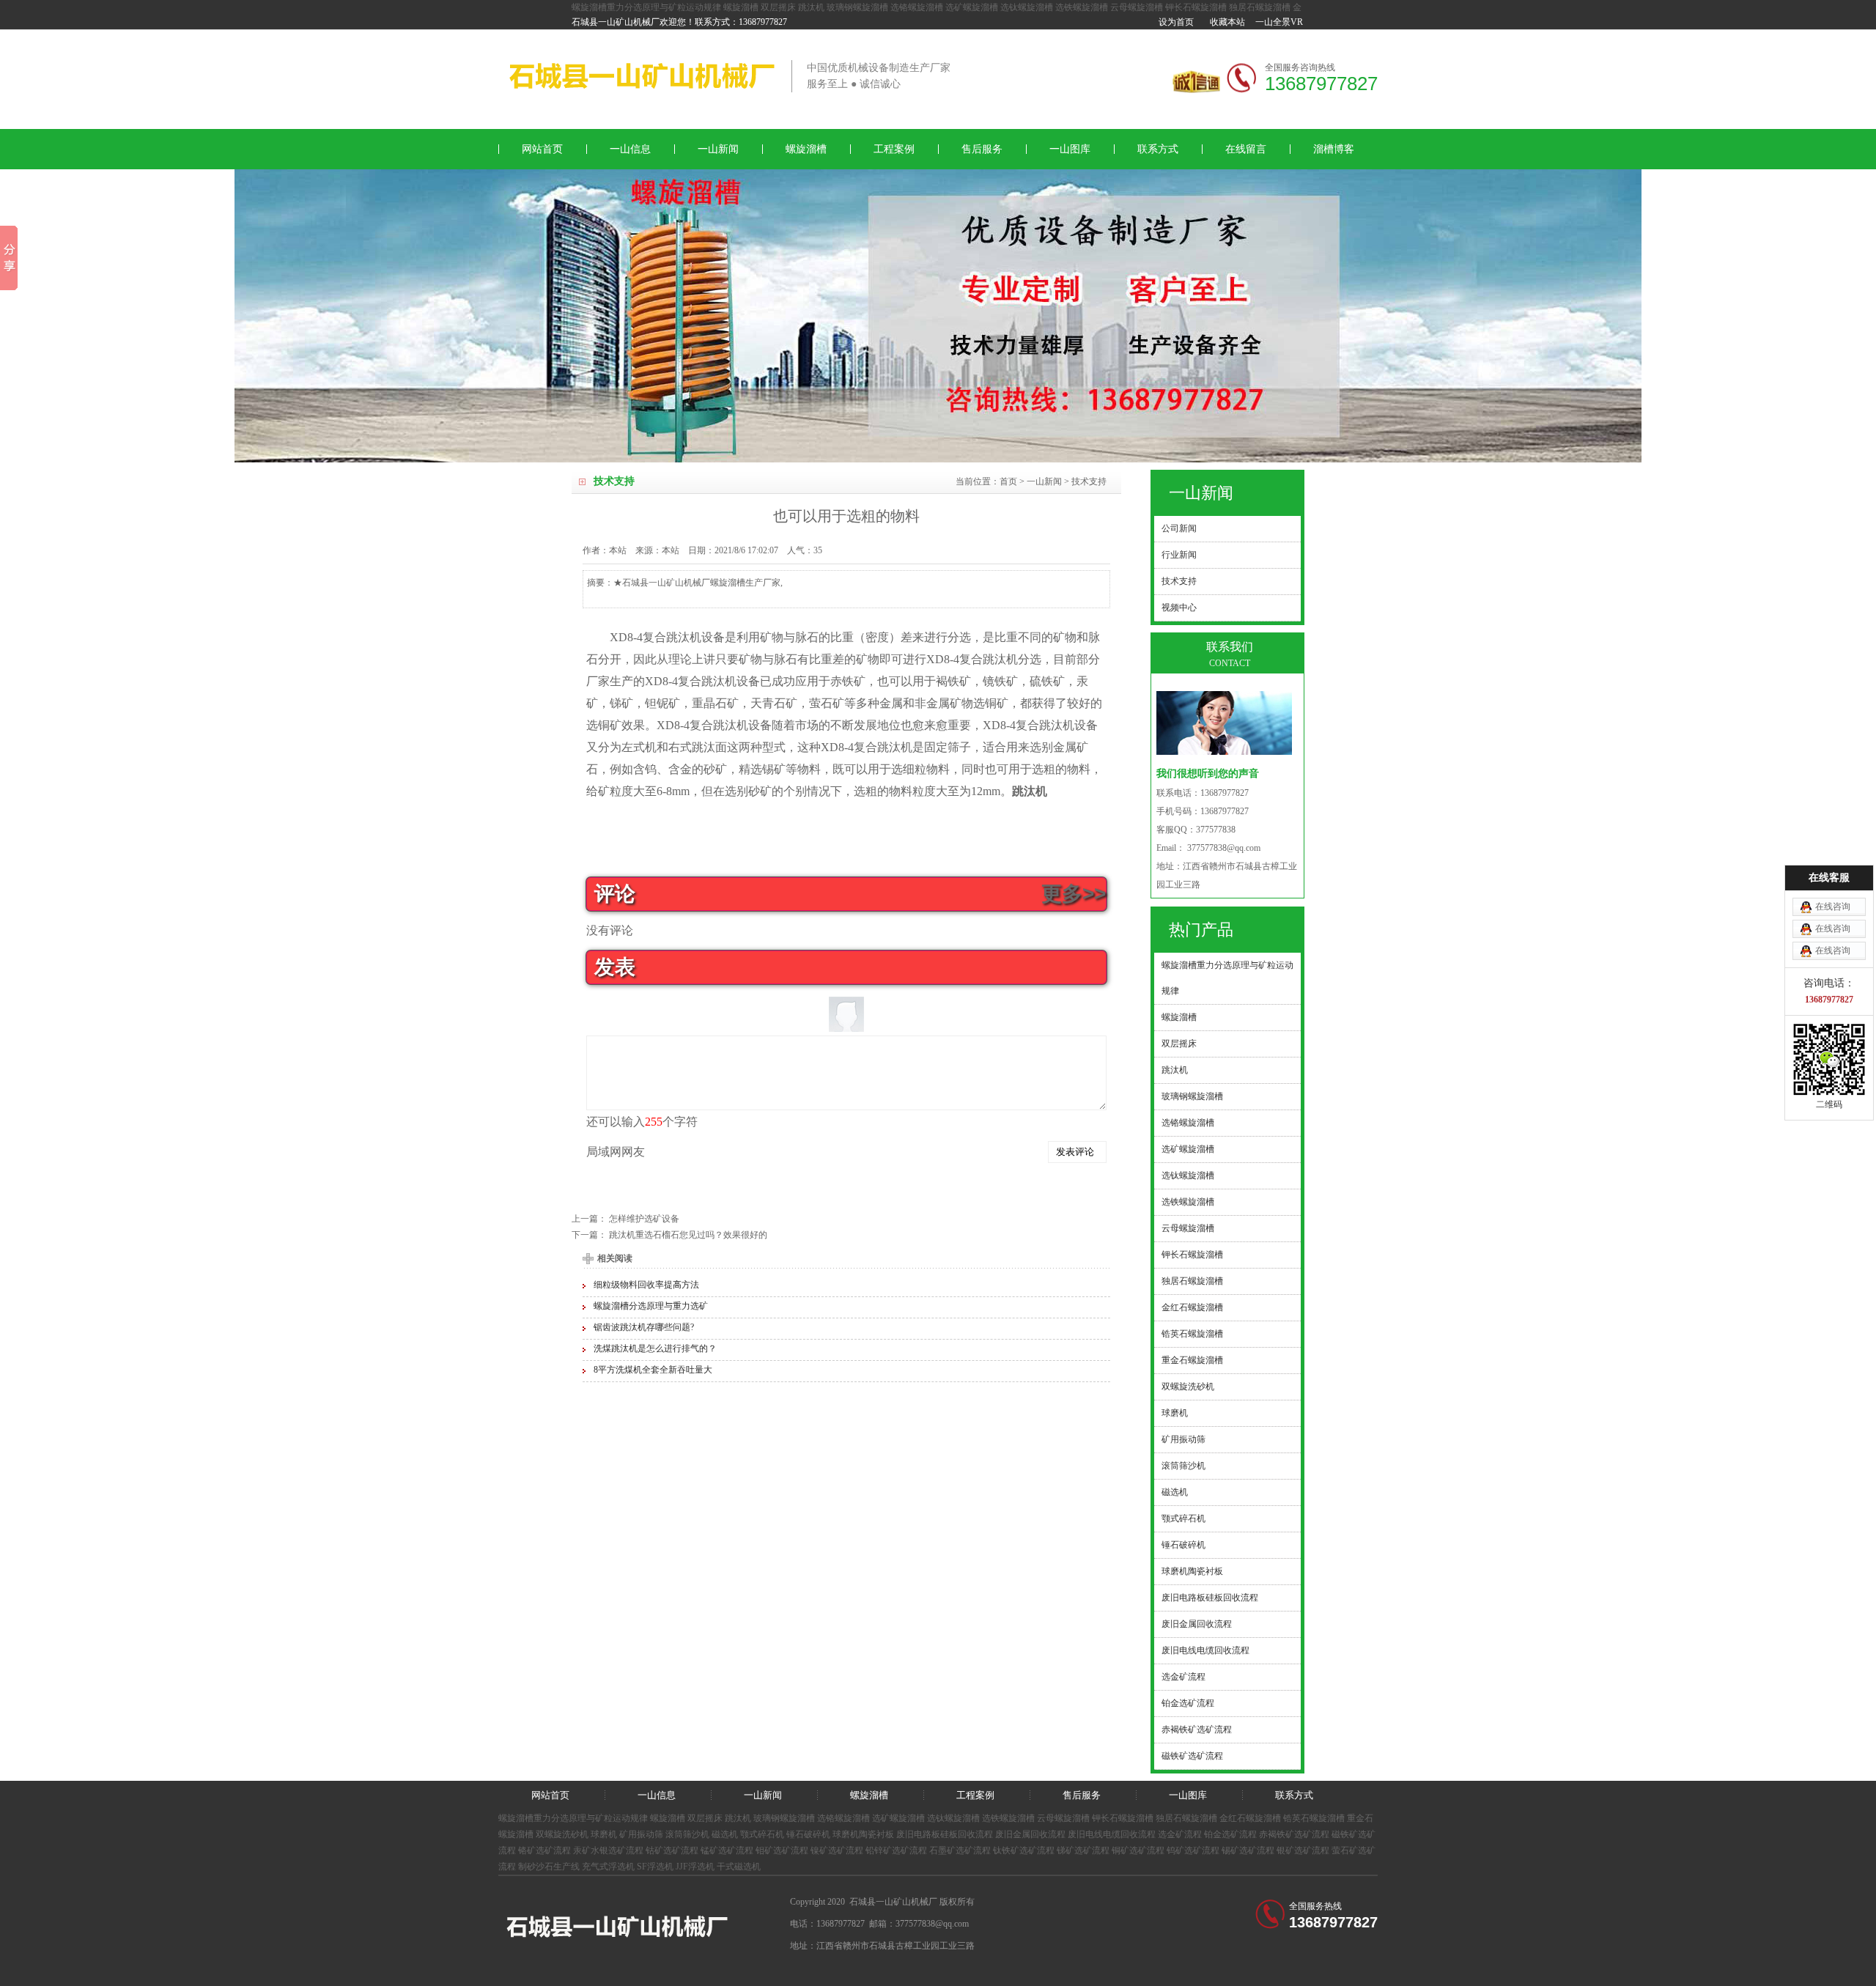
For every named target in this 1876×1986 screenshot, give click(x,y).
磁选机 (725, 1834)
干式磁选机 (739, 1867)
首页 (1008, 481)
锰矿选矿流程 (727, 1850)
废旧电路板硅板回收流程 (945, 1834)
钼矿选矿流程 (782, 1850)
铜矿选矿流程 (1138, 1850)
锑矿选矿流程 (1083, 1850)
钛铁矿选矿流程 (1024, 1850)
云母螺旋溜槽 (1137, 7)
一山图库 (1070, 149)
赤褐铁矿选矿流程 (1294, 1834)
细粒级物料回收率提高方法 (646, 1285)
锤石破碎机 (808, 1834)
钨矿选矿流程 (1193, 1850)
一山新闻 (718, 149)
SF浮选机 (655, 1867)
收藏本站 (1227, 22)
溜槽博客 (1334, 149)
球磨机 (604, 1834)
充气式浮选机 (608, 1867)
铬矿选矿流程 (544, 1850)
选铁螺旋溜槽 (1082, 7)
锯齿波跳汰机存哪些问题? (644, 1327)
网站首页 (542, 149)
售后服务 (982, 149)
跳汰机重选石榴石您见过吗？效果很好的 (688, 1235)
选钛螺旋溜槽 (1027, 7)
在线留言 (1246, 149)
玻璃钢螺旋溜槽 (857, 7)
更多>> (1074, 894)
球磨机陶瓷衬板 (863, 1834)
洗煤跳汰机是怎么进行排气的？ (655, 1348)
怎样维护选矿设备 (644, 1219)
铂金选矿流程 (1230, 1834)
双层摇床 (778, 7)
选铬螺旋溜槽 (917, 7)
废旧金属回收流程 (1030, 1834)
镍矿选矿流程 (837, 1850)
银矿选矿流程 (1303, 1850)
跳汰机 (811, 7)
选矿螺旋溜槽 (972, 7)
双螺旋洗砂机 (562, 1834)
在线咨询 (1833, 907)
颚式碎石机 (762, 1834)
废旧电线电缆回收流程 (1112, 1834)
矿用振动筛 (641, 1834)
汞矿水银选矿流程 (608, 1850)
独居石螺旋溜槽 (1260, 7)
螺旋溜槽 (741, 7)
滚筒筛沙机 (687, 1834)
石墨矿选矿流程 (960, 1850)
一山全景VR (1279, 22)
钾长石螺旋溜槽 (1196, 7)
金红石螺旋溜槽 (1250, 1818)
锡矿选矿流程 (1248, 1850)
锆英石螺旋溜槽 (1314, 1818)
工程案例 (894, 149)
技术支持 (1089, 481)
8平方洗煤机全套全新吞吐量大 (653, 1370)
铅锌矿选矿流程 (896, 1850)
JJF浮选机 (695, 1867)
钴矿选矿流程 (672, 1850)
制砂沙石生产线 (549, 1867)
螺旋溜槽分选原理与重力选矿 (651, 1306)
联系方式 (1158, 149)
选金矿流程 (1180, 1834)
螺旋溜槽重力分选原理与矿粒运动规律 (646, 7)
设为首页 (1176, 22)
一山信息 (630, 149)
